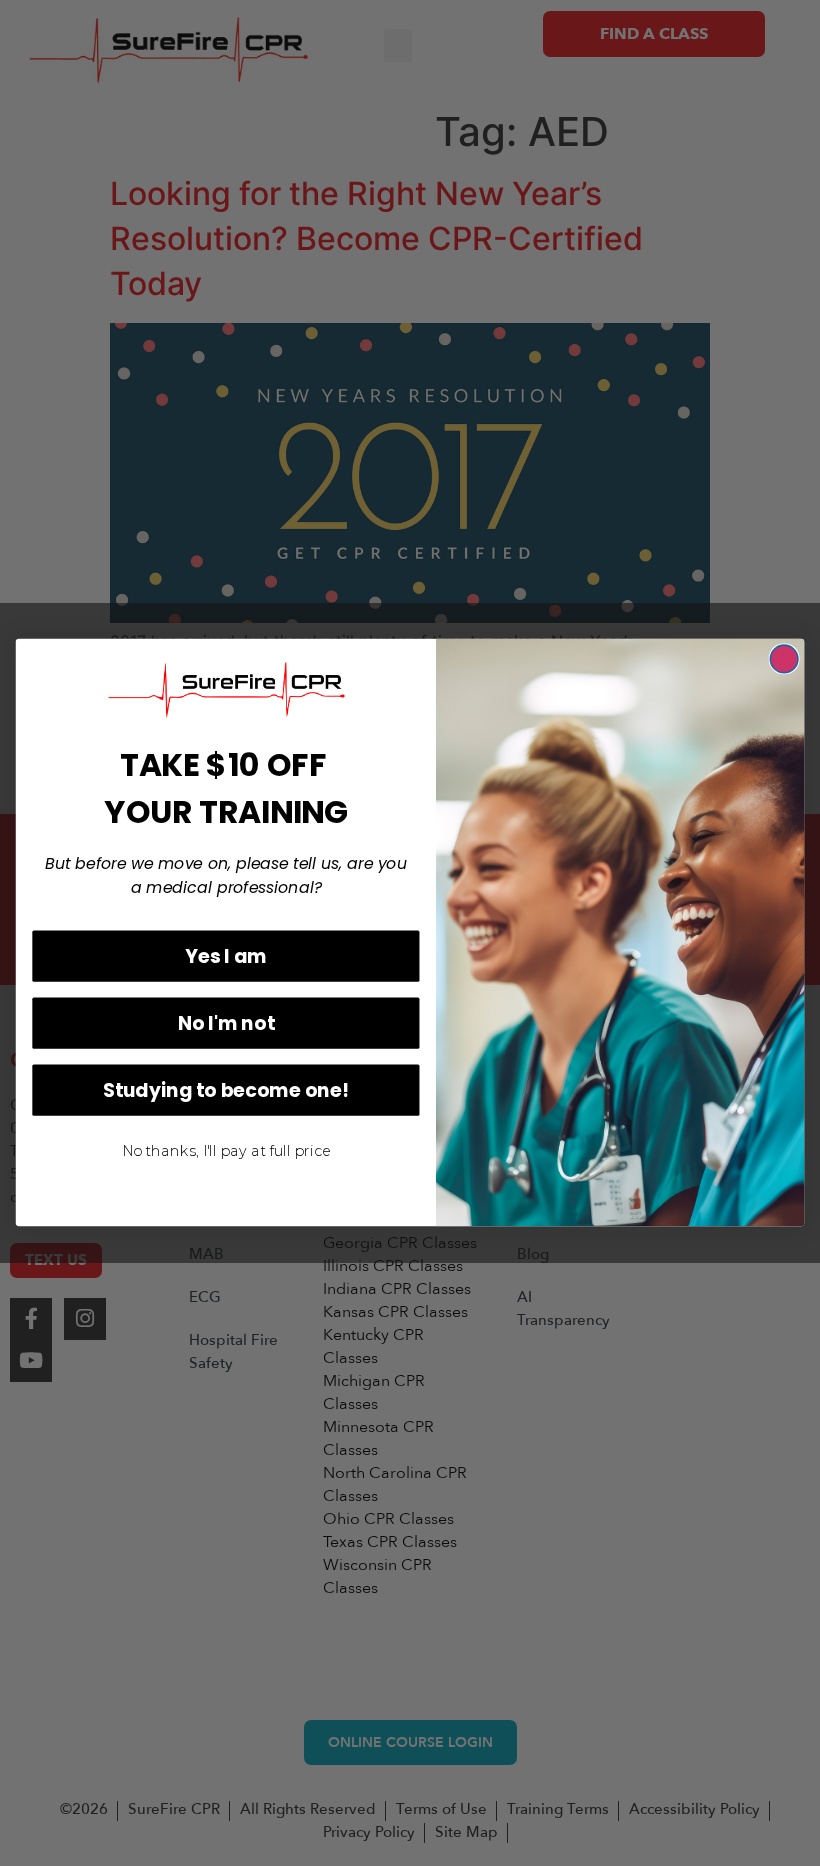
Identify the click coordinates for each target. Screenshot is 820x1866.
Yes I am (225, 956)
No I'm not (226, 1023)
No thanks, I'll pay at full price (226, 1151)
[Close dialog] (784, 659)
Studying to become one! (226, 1090)
